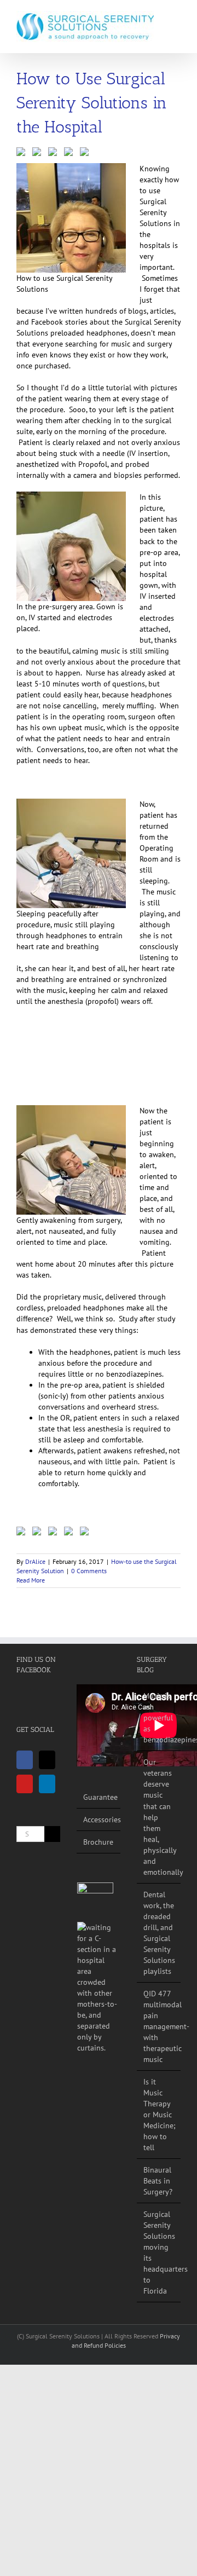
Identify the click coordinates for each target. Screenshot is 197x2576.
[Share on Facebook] (23, 154)
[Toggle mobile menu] (176, 17)
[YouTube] (25, 1784)
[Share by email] (86, 154)
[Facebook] (25, 1760)
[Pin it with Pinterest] (55, 154)
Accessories (99, 1820)
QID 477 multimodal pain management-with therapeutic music (159, 2026)
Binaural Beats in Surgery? (158, 2181)
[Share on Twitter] (39, 154)
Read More (31, 1580)
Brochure (98, 1842)
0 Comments (89, 1571)
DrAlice (35, 1561)
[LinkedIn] (47, 1784)
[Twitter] (47, 1760)
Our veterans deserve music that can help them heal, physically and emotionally (159, 1817)
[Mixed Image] (95, 1901)
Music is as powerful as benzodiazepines (159, 1718)
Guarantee (99, 1797)
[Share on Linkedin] (71, 154)
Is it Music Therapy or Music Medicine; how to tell (159, 2115)
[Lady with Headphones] (99, 1988)
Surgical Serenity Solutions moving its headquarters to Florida (159, 2252)
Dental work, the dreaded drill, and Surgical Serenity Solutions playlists (159, 1933)
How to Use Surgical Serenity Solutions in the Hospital (92, 103)
